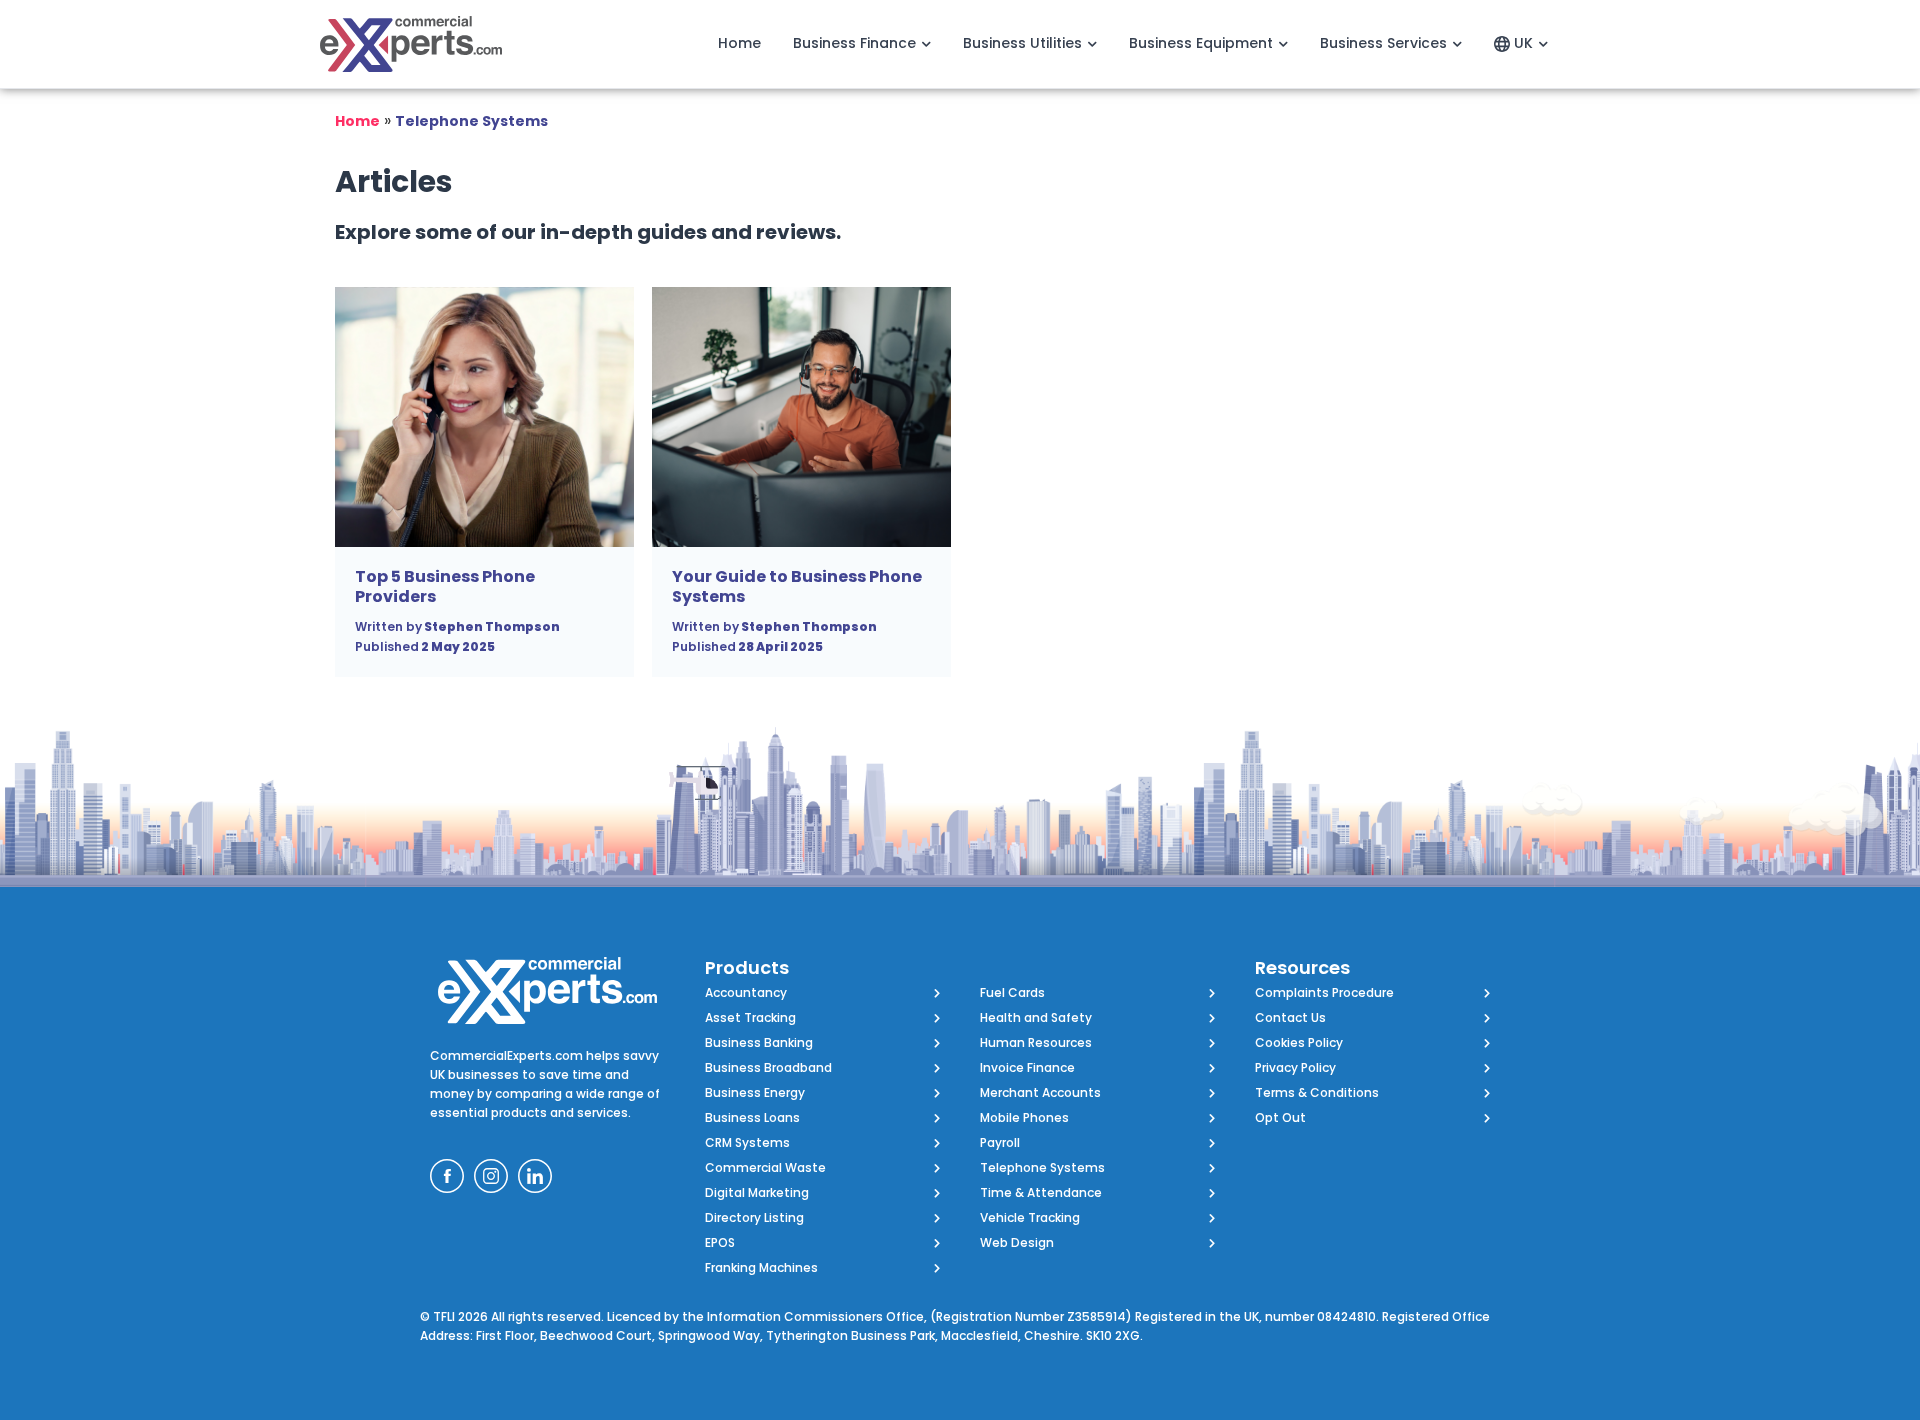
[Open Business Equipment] (1283, 43)
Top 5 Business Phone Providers (445, 586)
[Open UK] (1543, 43)
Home (357, 121)
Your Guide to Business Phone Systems (797, 586)
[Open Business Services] (1457, 43)
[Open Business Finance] (926, 43)
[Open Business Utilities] (1092, 43)
